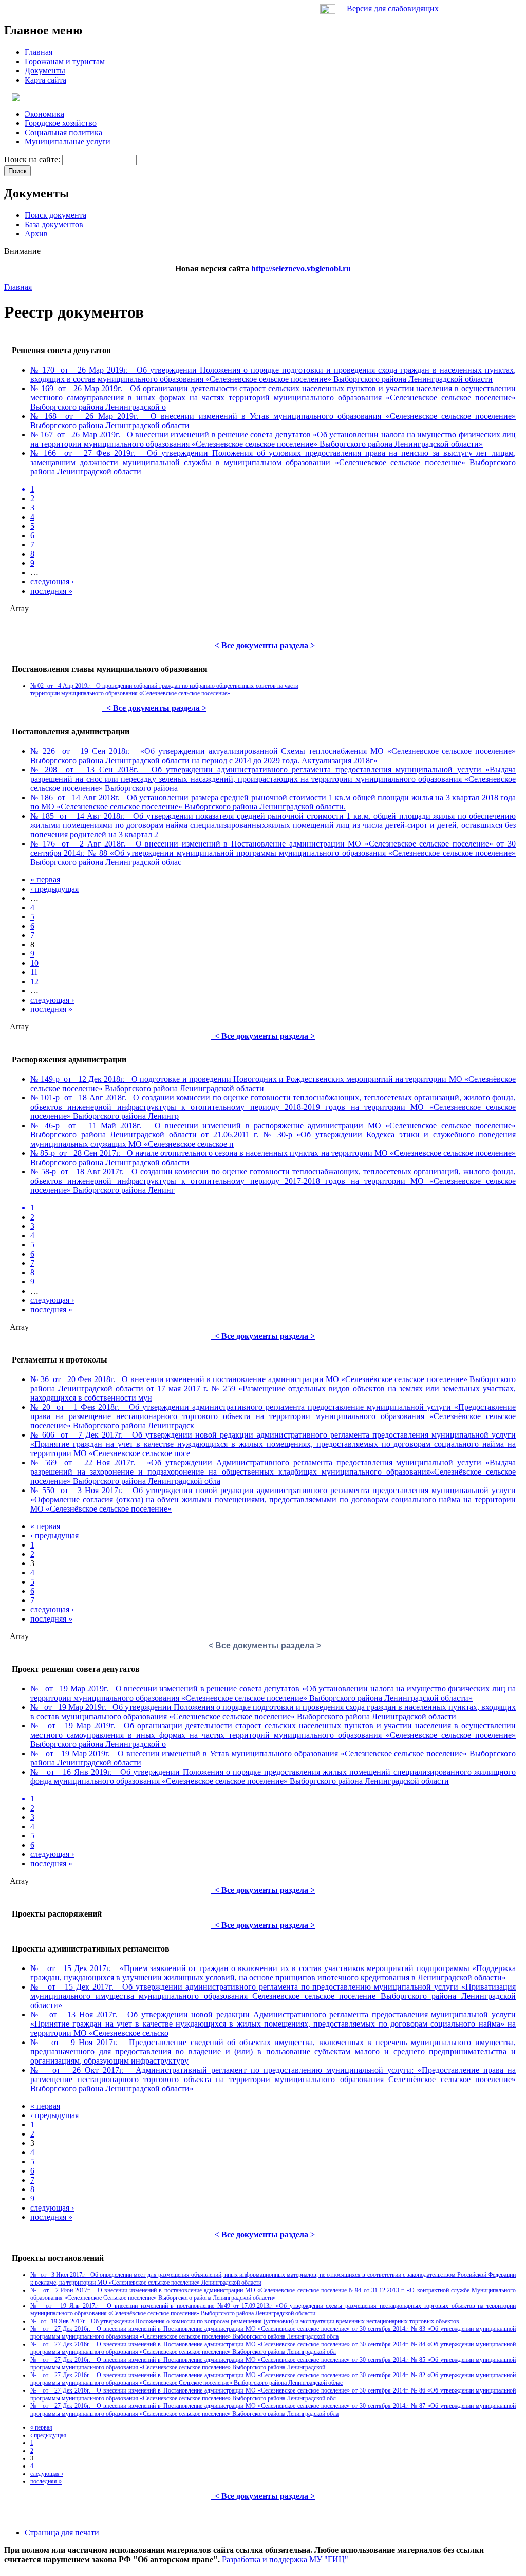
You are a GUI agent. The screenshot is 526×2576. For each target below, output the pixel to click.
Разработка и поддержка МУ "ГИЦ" (285, 2559)
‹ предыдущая (54, 889)
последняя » (51, 591)
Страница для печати (62, 2533)
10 (34, 963)
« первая (45, 880)
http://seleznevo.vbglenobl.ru (301, 269)
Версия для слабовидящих (393, 8)
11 (34, 972)
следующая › (52, 582)
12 (34, 981)
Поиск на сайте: (33, 160)
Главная (18, 287)
